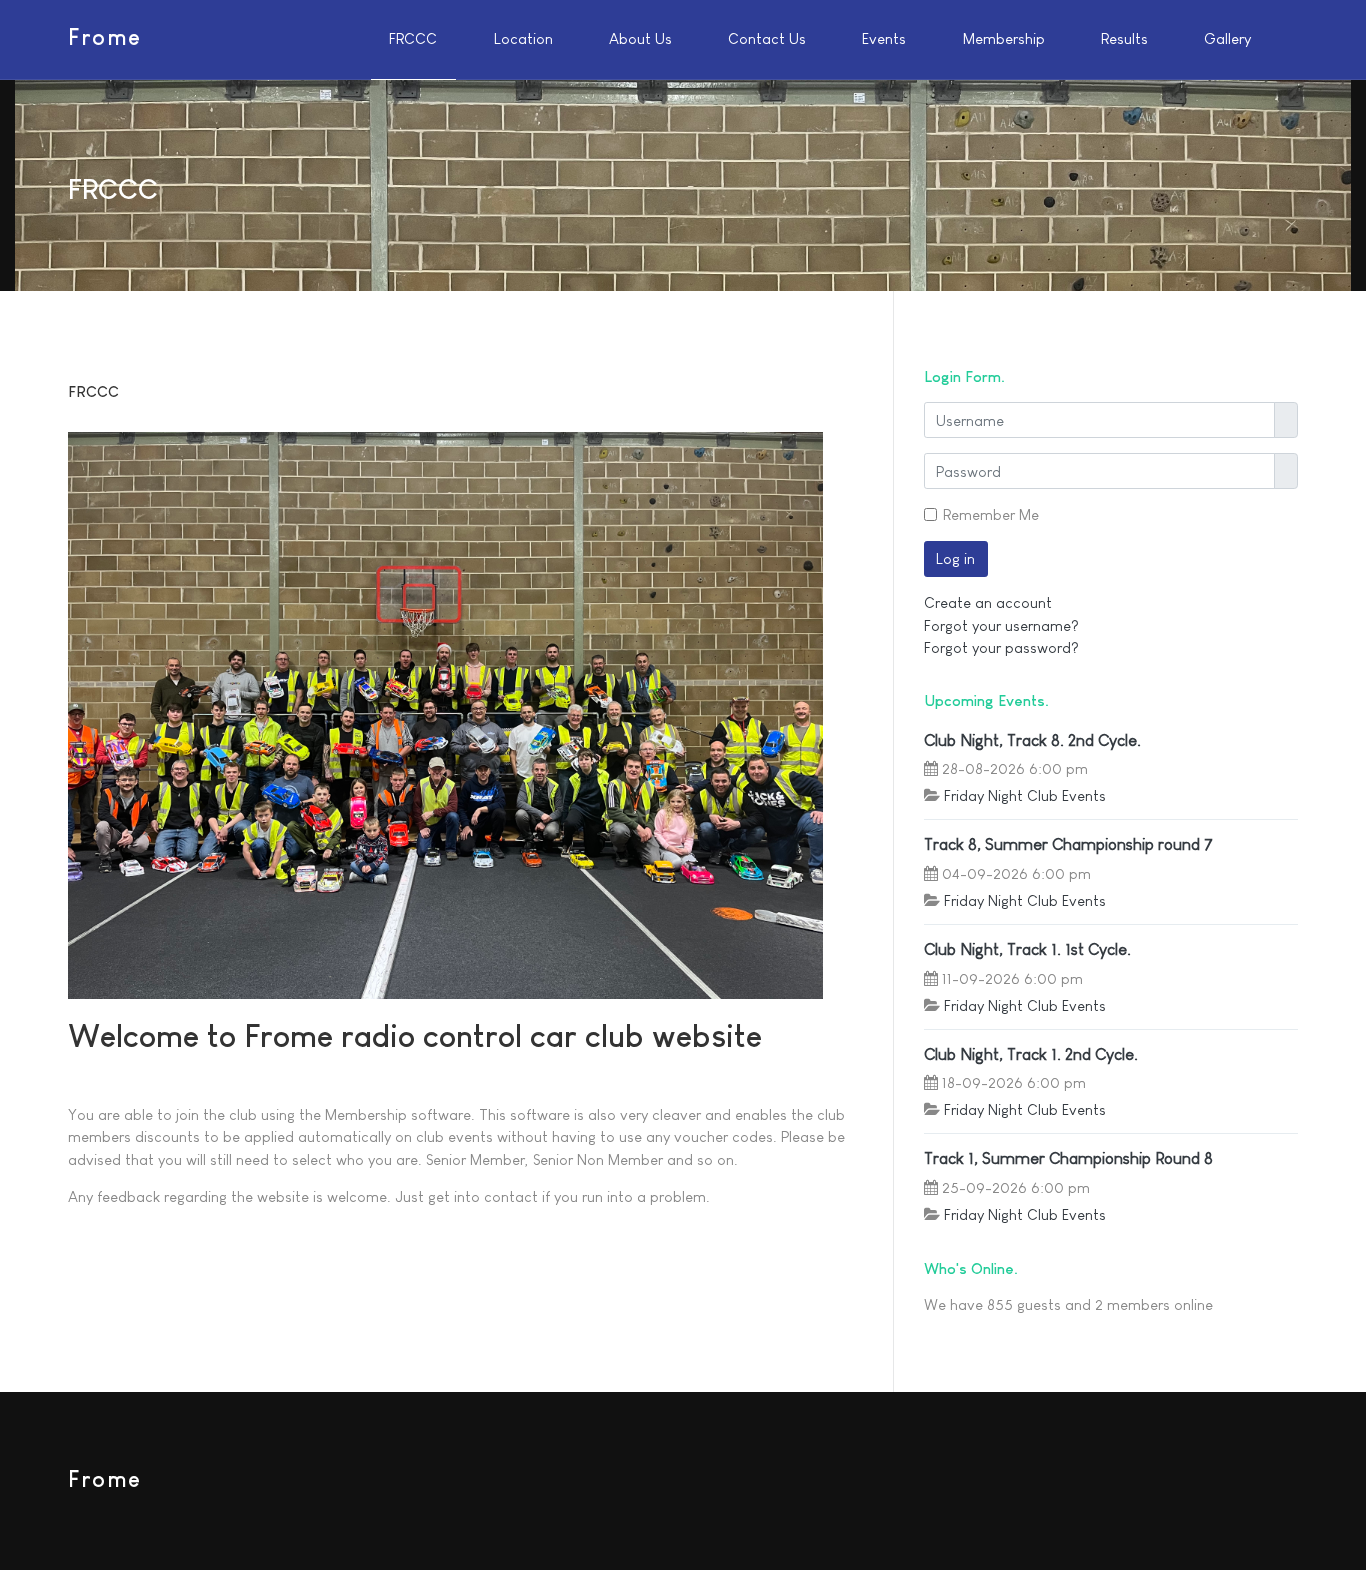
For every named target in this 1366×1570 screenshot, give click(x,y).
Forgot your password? (1001, 647)
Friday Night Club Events (1025, 795)
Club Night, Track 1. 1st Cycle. (1027, 949)
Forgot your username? (1001, 625)
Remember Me (991, 514)
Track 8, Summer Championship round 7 (1068, 844)
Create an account (988, 602)
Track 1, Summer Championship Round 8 (1068, 1158)
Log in (955, 558)
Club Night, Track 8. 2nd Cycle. (1032, 740)
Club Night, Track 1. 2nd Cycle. (1031, 1054)
